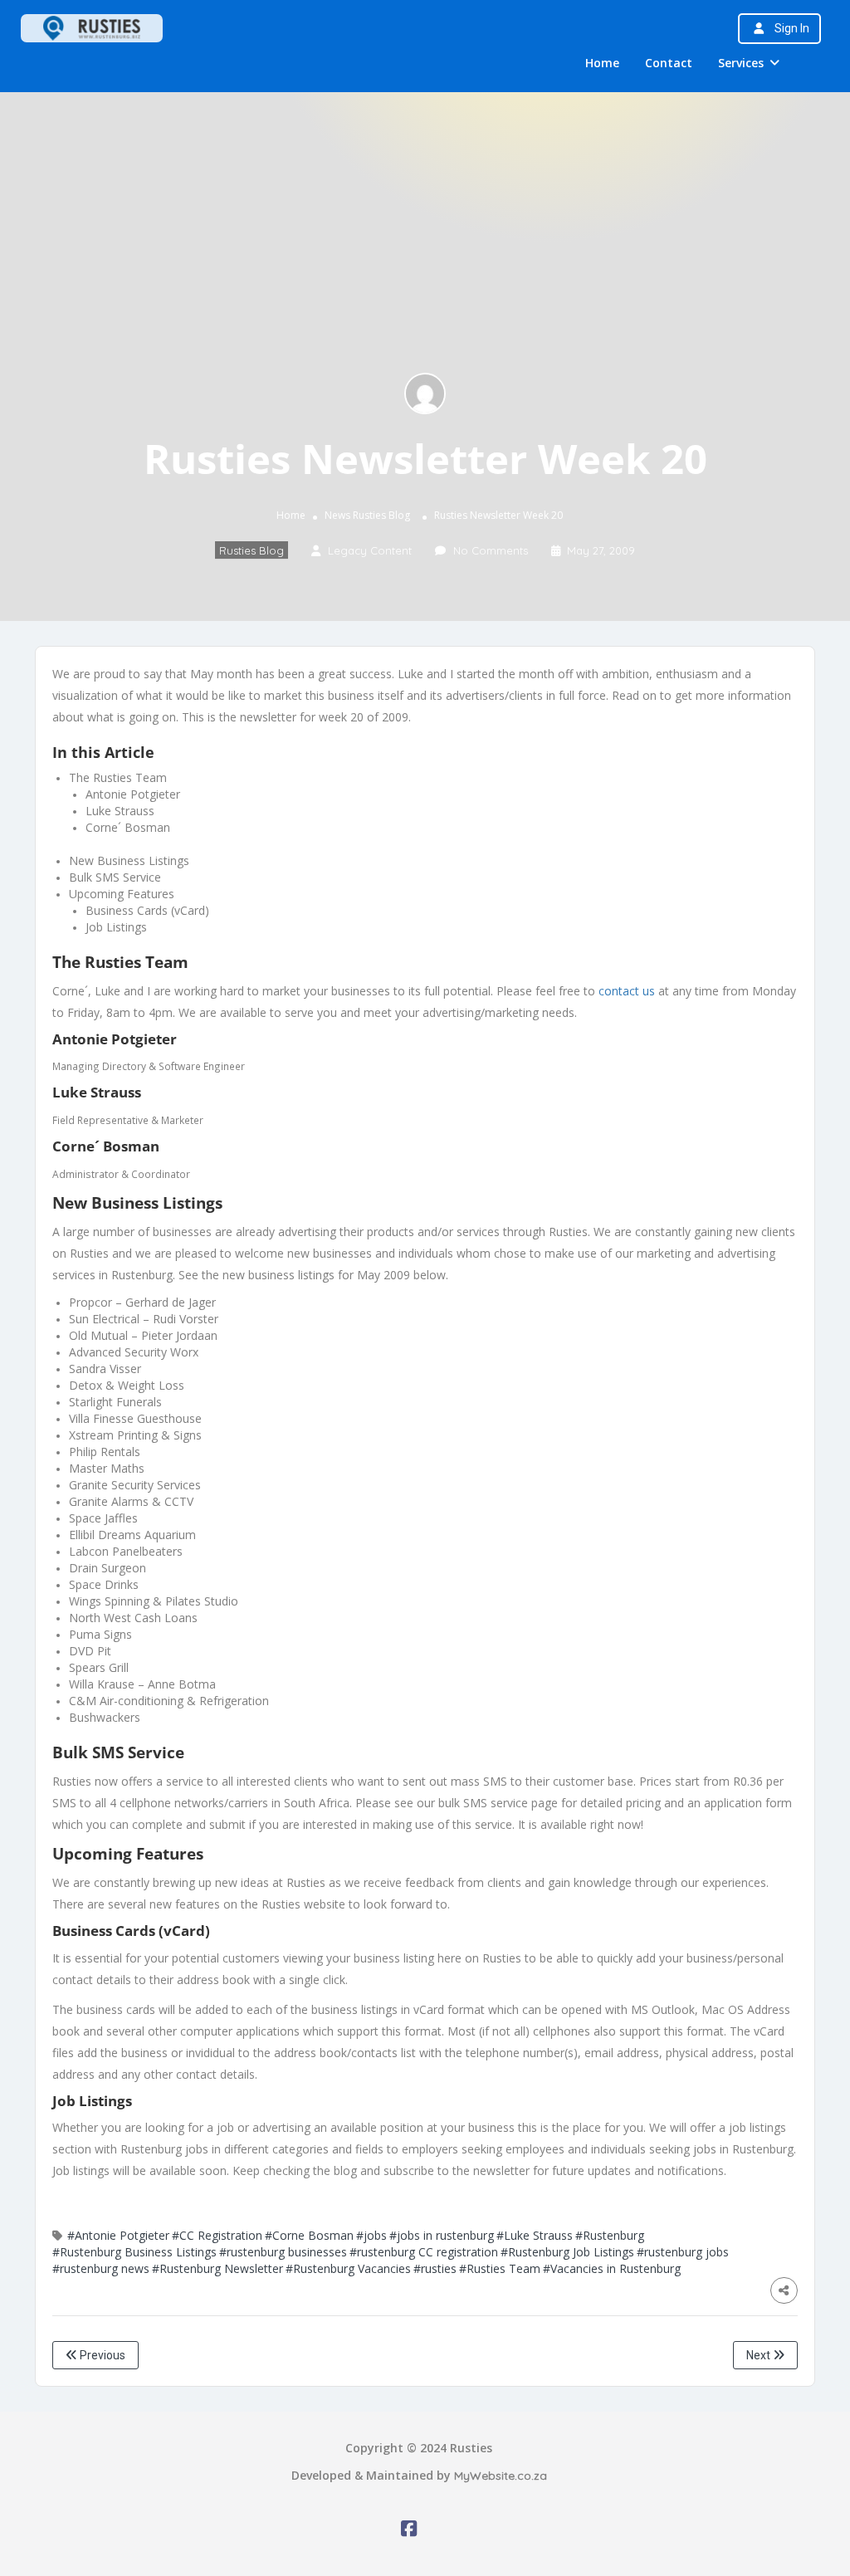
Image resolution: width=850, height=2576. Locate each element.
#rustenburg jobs (683, 2252)
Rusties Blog (381, 515)
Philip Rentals (105, 1452)
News (337, 515)
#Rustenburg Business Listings (134, 2252)
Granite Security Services (135, 1485)
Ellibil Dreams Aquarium (132, 1535)
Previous (101, 2355)
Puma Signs (100, 1634)
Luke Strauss (120, 811)
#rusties (435, 2268)
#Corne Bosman (309, 2235)
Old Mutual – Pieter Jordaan (143, 1335)
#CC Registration (217, 2235)
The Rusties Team (118, 777)
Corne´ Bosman (128, 827)
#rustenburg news (101, 2268)
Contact (669, 63)
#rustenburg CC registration (424, 2252)
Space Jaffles (103, 1518)
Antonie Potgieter (133, 794)
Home (602, 63)
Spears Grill (99, 1667)
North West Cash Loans (133, 1618)
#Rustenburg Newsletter (217, 2268)
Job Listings (116, 927)
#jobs (371, 2235)
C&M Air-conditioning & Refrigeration (169, 1701)
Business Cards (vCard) (147, 910)
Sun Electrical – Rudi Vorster (144, 1319)
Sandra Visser (105, 1369)
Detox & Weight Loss (127, 1385)
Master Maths (107, 1468)
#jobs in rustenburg (442, 2235)
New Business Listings (129, 860)
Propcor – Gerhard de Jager (142, 1302)
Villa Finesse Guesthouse (135, 1418)
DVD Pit (90, 1651)
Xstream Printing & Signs (135, 1435)
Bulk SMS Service (115, 877)
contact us (627, 991)
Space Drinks (104, 1584)
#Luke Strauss (535, 2235)
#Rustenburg (610, 2235)
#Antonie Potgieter (118, 2235)
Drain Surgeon (107, 1568)
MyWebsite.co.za (501, 2476)
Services (741, 63)
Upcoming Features (122, 894)
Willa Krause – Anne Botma (142, 1684)
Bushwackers (105, 1717)
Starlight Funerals (115, 1402)
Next (760, 2355)
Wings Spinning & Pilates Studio (154, 1601)
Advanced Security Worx (134, 1352)
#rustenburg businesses (283, 2252)
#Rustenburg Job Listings (567, 2252)
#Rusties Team (500, 2268)
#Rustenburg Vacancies (348, 2268)
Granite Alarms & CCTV (131, 1501)
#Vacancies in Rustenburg (612, 2268)
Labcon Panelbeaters (126, 1551)
